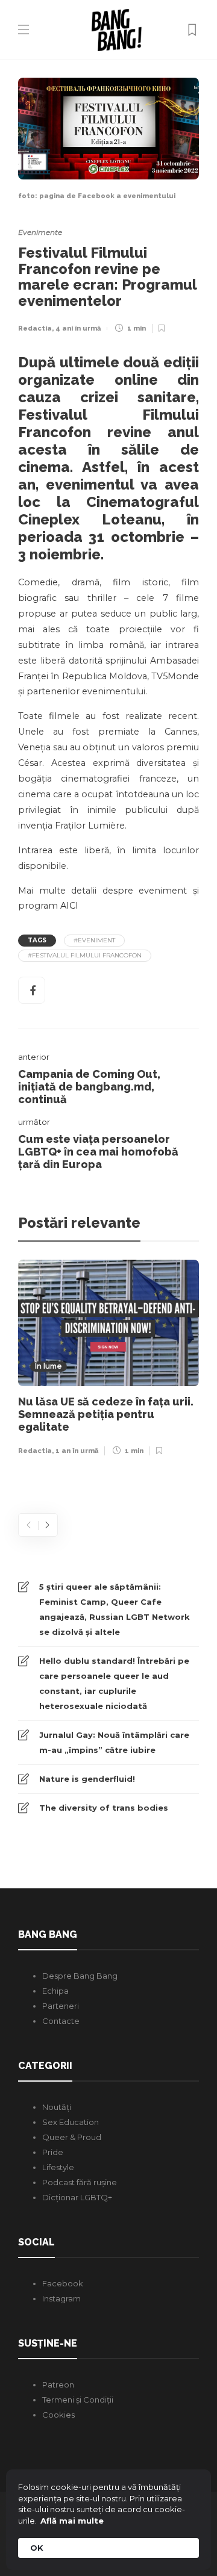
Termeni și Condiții (78, 2400)
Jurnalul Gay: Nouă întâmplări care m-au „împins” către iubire (114, 1742)
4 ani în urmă (78, 328)
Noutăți (57, 2107)
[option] (108, 1361)
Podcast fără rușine (80, 2182)
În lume (49, 1367)
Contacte (61, 2021)
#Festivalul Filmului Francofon (85, 955)
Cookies (58, 2415)
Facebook (63, 2283)
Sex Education (71, 2122)
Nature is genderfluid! (87, 1779)
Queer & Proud (72, 2137)
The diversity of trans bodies (104, 1808)
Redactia (35, 328)
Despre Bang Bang (80, 1976)
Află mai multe (72, 2521)
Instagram (61, 2298)
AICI (69, 906)
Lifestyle (58, 2167)
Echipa (55, 1991)
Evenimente (40, 232)
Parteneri (61, 2006)
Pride (53, 2152)
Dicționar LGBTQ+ (77, 2197)
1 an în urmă (77, 1451)
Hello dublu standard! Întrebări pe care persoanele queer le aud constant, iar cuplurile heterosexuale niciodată (114, 1683)
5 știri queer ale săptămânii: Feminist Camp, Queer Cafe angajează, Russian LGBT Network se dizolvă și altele (115, 1609)
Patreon (58, 2385)
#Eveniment (94, 940)
